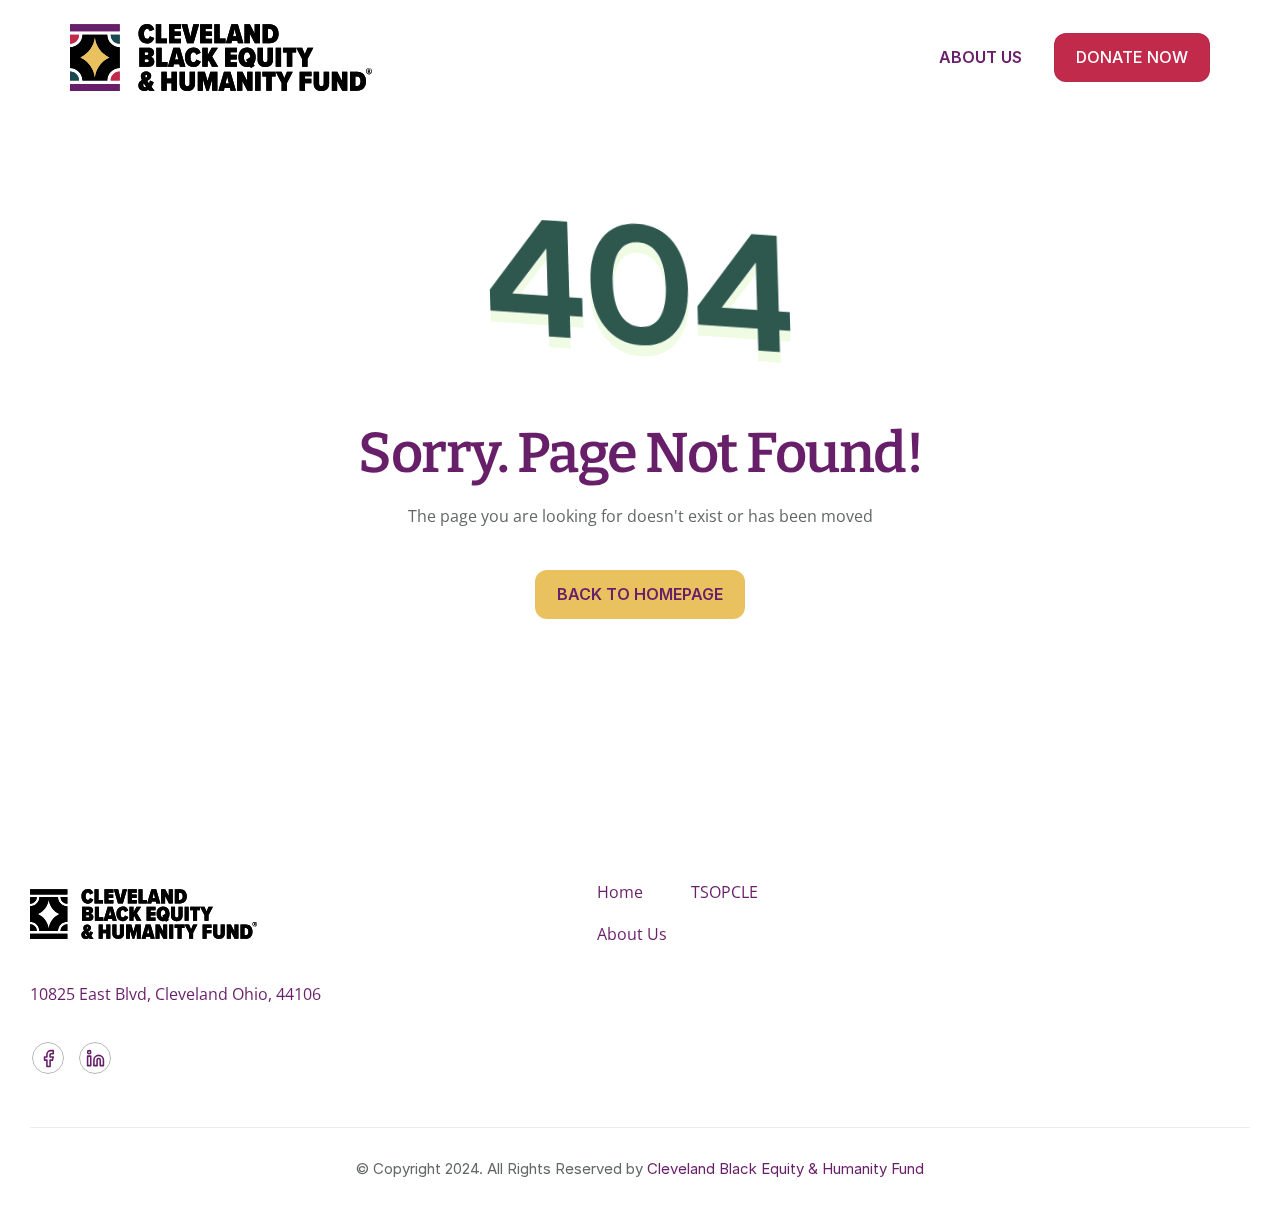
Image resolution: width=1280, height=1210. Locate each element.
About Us (632, 934)
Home (620, 892)
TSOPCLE (724, 892)
